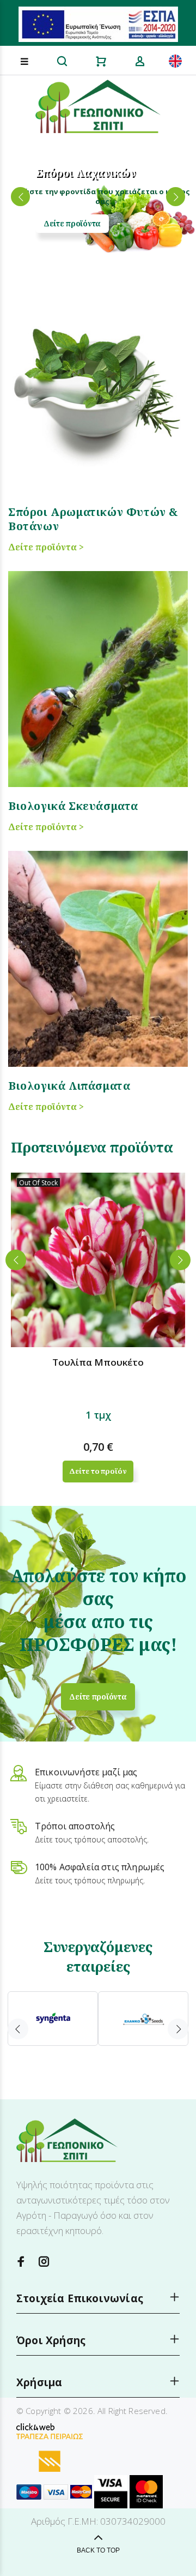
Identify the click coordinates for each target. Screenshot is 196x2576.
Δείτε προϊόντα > (46, 547)
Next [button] (180, 1260)
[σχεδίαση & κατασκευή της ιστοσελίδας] (35, 2426)
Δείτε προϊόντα (72, 223)
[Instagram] (44, 2262)
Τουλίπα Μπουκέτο (98, 1362)
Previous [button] (16, 1260)
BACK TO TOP (98, 2550)
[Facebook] (21, 2262)
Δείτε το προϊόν (98, 1471)
